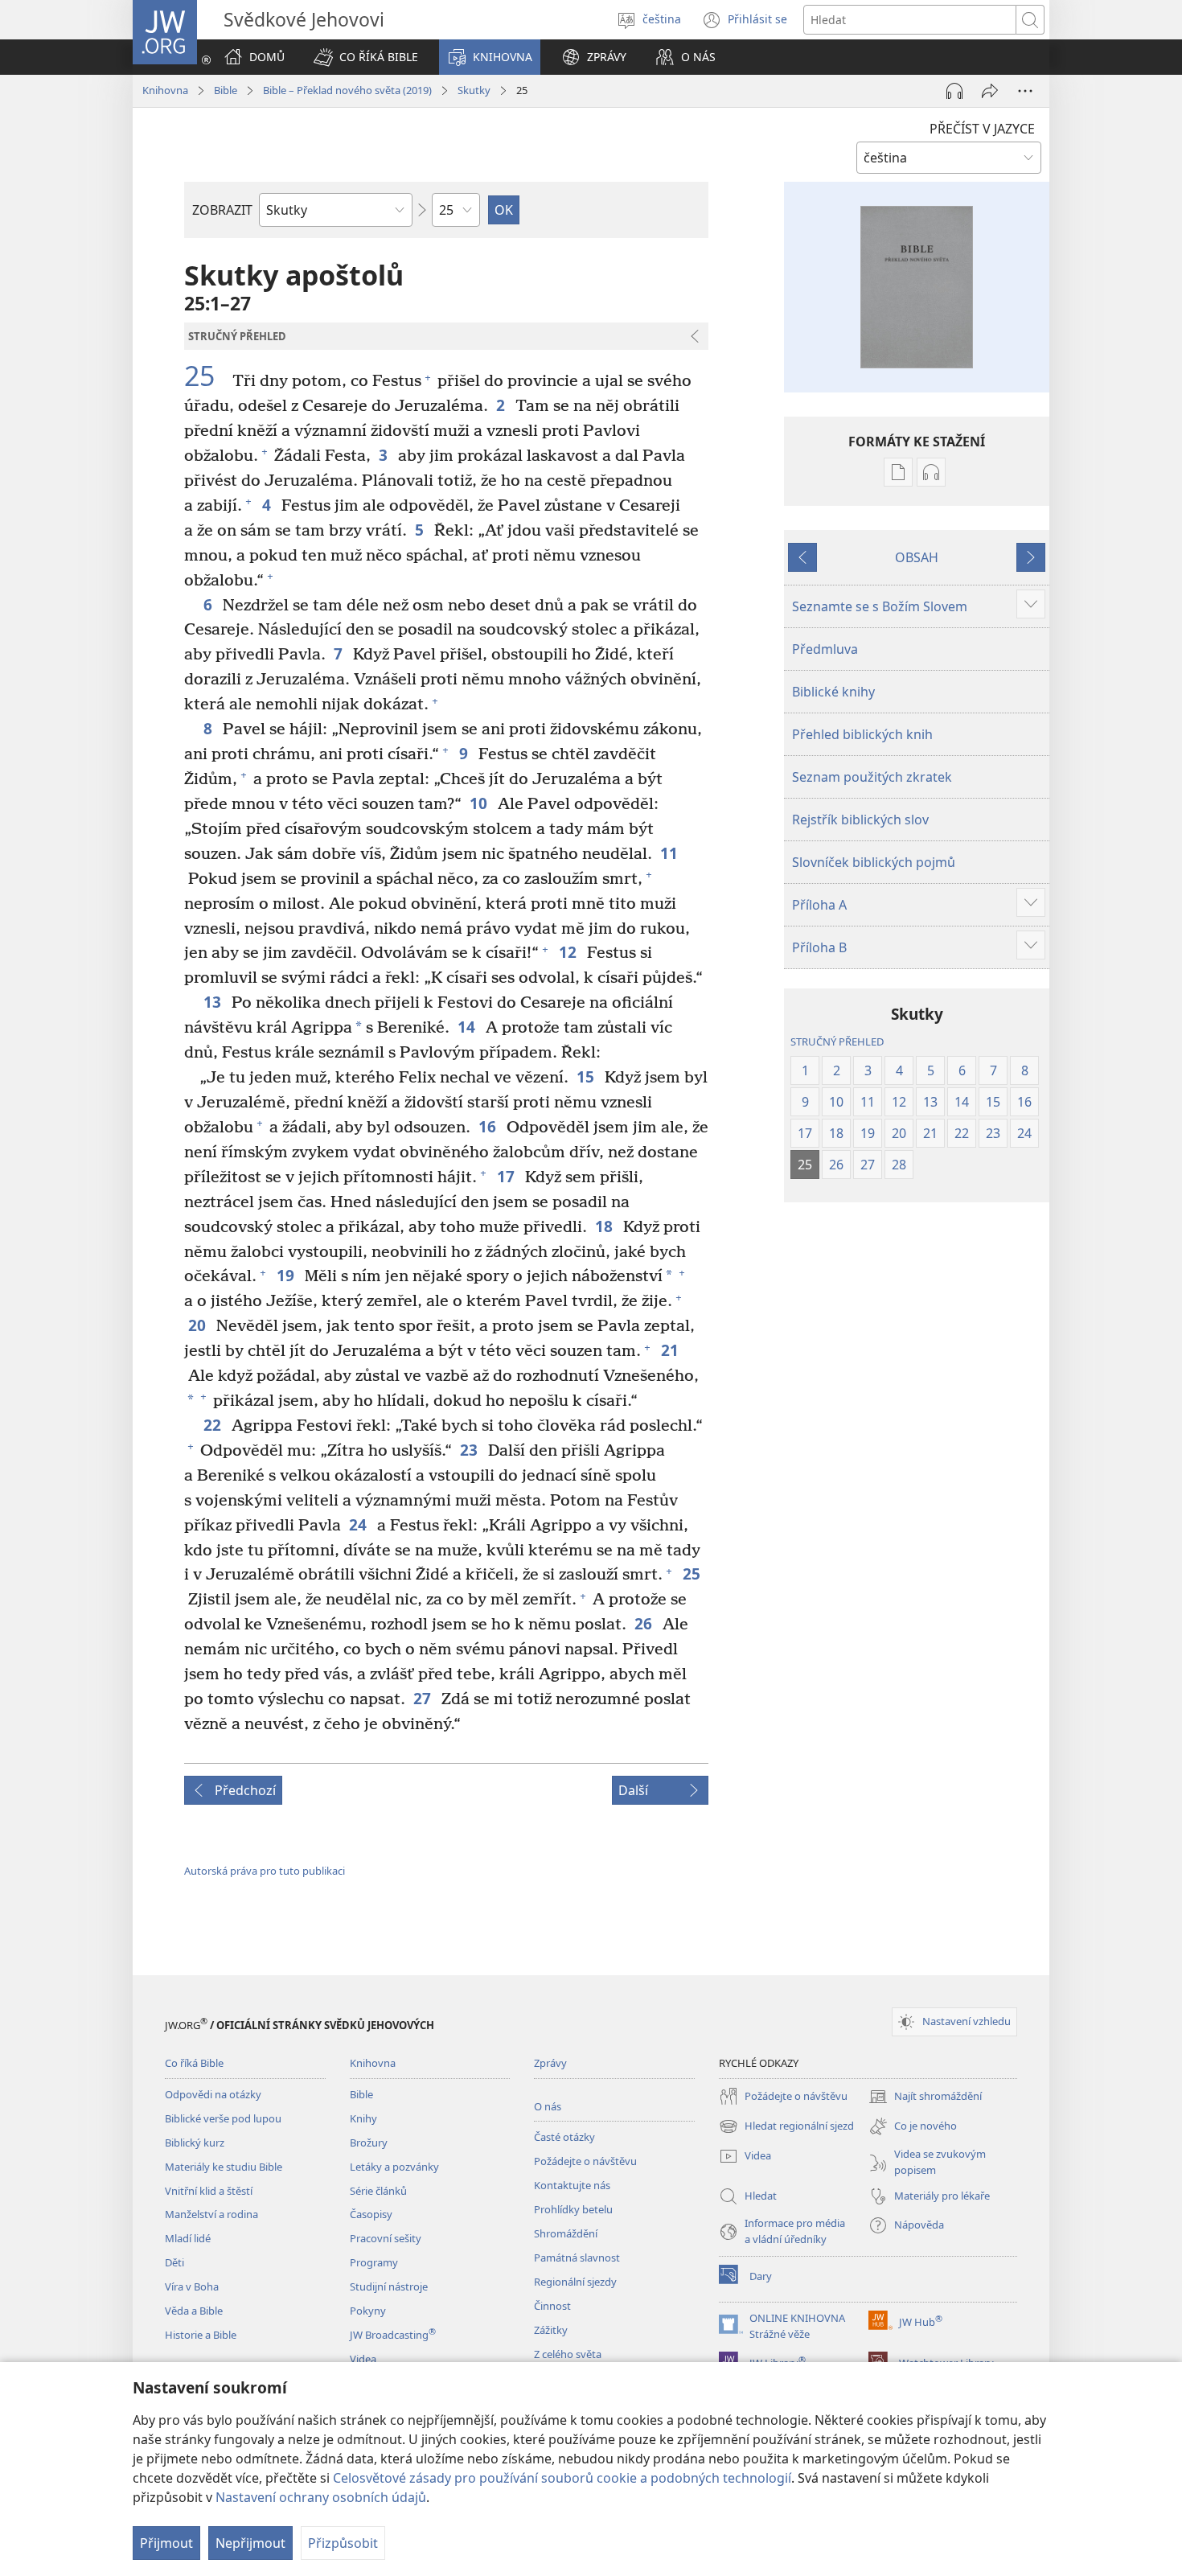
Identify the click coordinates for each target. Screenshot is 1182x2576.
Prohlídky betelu (573, 2209)
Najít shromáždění (925, 2097)
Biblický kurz (195, 2143)
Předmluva (825, 649)
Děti (174, 2262)
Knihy (363, 2118)
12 (569, 952)
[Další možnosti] (1025, 91)
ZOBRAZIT (222, 210)
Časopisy (371, 2214)
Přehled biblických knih (862, 734)
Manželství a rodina (211, 2214)
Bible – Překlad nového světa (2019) (347, 90)
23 (470, 1450)
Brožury (369, 2143)
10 (480, 803)
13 (213, 1002)
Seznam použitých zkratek (872, 777)
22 (213, 1425)
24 (359, 1524)
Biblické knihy (833, 692)
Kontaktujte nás (572, 2185)
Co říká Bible (194, 2063)
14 (468, 1027)
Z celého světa (568, 2354)
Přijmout (166, 2543)
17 (507, 1176)
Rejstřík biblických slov (860, 820)
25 (206, 376)
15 (587, 1076)
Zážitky (551, 2330)
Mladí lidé (188, 2238)
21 (671, 1350)
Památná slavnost (577, 2258)
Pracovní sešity (386, 2238)
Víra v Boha (192, 2286)
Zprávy (550, 2063)
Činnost (552, 2306)
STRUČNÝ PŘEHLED (837, 1041)
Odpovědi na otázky (213, 2094)
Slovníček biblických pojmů (874, 862)
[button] (366, 57)
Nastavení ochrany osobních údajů (321, 2497)
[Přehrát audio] (954, 91)
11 (670, 853)
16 (488, 1126)
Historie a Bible (201, 2335)
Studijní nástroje (389, 2286)
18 (605, 1226)
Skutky (474, 90)
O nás (548, 2106)
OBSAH (917, 557)
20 (198, 1325)
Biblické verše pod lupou (223, 2118)
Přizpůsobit (343, 2543)
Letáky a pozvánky (394, 2167)
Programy (374, 2262)
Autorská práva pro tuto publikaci (265, 1871)
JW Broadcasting (393, 2335)
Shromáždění (566, 2233)
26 (644, 1623)
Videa (363, 2359)
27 (423, 1698)
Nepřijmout (250, 2543)
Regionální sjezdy (575, 2282)
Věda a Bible (194, 2311)
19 (287, 1275)
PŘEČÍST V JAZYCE (982, 129)
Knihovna (165, 90)
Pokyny (368, 2311)
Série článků (378, 2191)
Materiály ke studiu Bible (224, 2167)
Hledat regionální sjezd (786, 2127)
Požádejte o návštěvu (585, 2161)
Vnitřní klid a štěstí (209, 2191)
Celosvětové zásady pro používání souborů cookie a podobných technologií (562, 2478)
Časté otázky (564, 2137)
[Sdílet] (990, 91)
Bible (226, 90)
